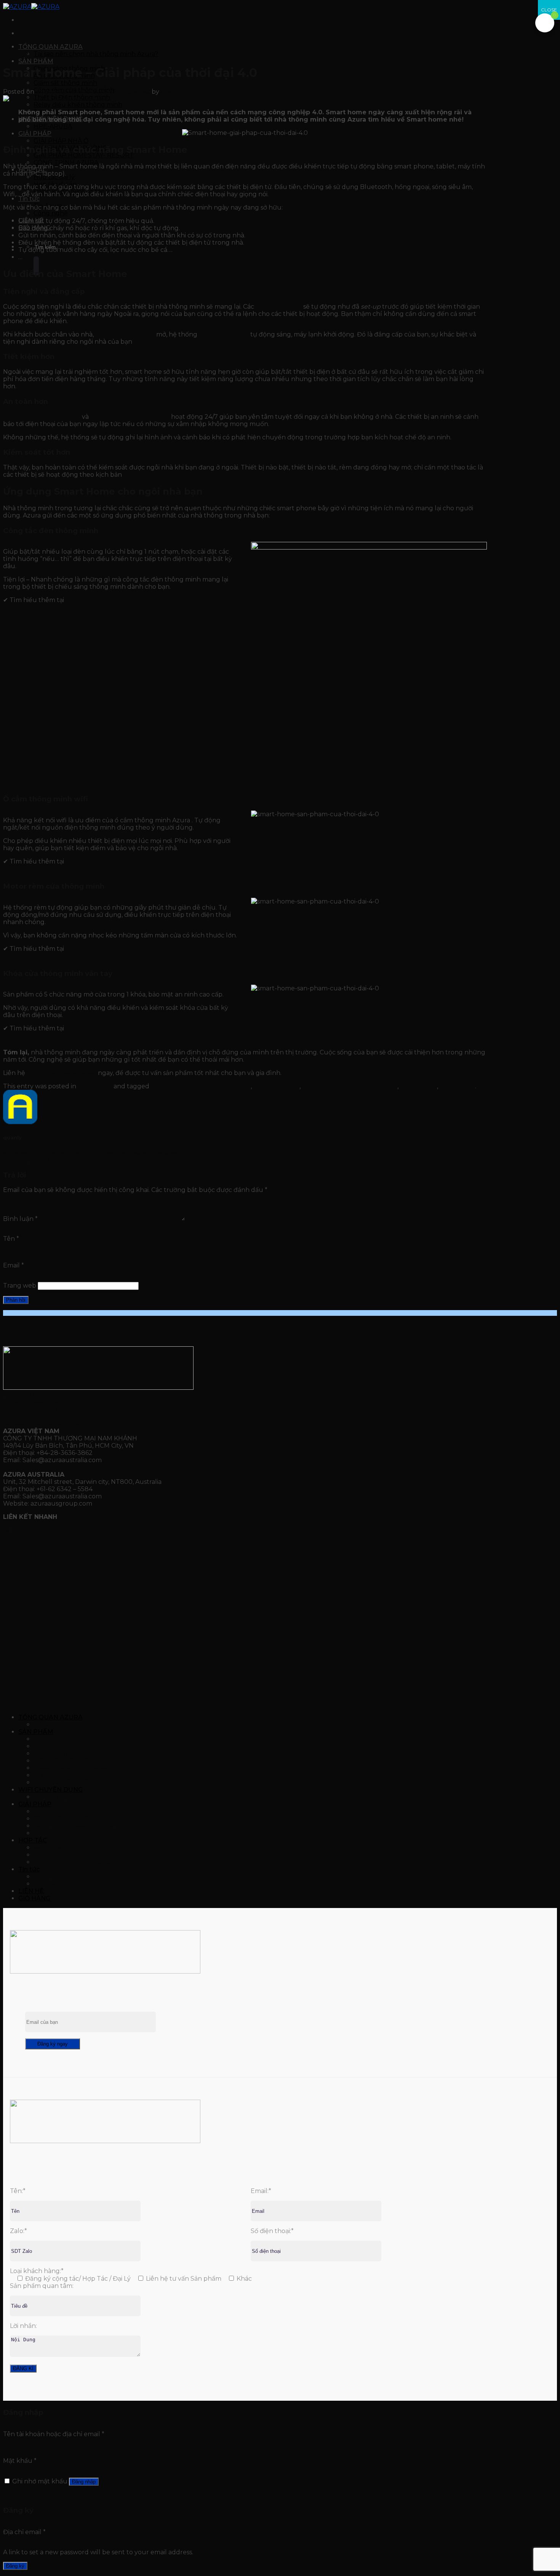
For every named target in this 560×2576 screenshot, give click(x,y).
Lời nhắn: (23, 2326)
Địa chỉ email (24, 2532)
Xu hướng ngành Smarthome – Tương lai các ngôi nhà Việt (92, 1153)
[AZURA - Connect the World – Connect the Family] (31, 7)
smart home (418, 1086)
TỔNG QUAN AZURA (50, 47)
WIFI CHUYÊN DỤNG (50, 1790)
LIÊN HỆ (16, 1530)
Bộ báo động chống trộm (42, 417)
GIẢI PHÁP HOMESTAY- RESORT (84, 155)
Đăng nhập (84, 2482)
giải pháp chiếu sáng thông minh (201, 1086)
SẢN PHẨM (36, 61)
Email (14, 1265)
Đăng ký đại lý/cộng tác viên (76, 1862)
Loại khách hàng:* (37, 2271)
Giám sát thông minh (65, 83)
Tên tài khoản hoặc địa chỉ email (54, 2434)
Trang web (20, 1286)
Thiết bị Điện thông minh (72, 1768)
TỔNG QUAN (24, 1544)
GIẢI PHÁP (35, 134)
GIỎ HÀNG (34, 1898)
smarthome (457, 1086)
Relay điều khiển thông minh (78, 105)
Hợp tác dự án (55, 1855)
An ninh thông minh (64, 1746)
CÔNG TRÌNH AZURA (66, 1833)
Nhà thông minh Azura (62, 1073)
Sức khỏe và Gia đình (66, 1782)
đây (71, 600)
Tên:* (18, 2191)
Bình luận (20, 1219)
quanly (172, 92)
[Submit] (36, 266)
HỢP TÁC (72, 1530)
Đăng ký (15, 2566)
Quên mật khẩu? (29, 2495)
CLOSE (549, 10)
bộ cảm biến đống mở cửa (130, 417)
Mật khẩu (20, 2460)
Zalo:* (18, 2231)
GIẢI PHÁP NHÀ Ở (61, 141)
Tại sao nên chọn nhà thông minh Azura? (96, 54)
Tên (11, 1239)
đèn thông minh (224, 334)
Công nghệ (51, 213)
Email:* (261, 2191)
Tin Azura (48, 1877)
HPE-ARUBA (53, 126)
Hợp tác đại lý (54, 1848)
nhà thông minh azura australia (350, 1086)
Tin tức (29, 199)
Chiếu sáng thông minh (69, 1739)
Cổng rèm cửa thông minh (74, 1761)
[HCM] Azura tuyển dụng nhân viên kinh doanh (75, 1160)
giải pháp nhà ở (279, 307)
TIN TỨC (72, 1557)
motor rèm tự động (125, 334)
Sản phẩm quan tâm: (42, 2286)
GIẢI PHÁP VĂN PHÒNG (70, 1819)
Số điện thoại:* (272, 2231)
